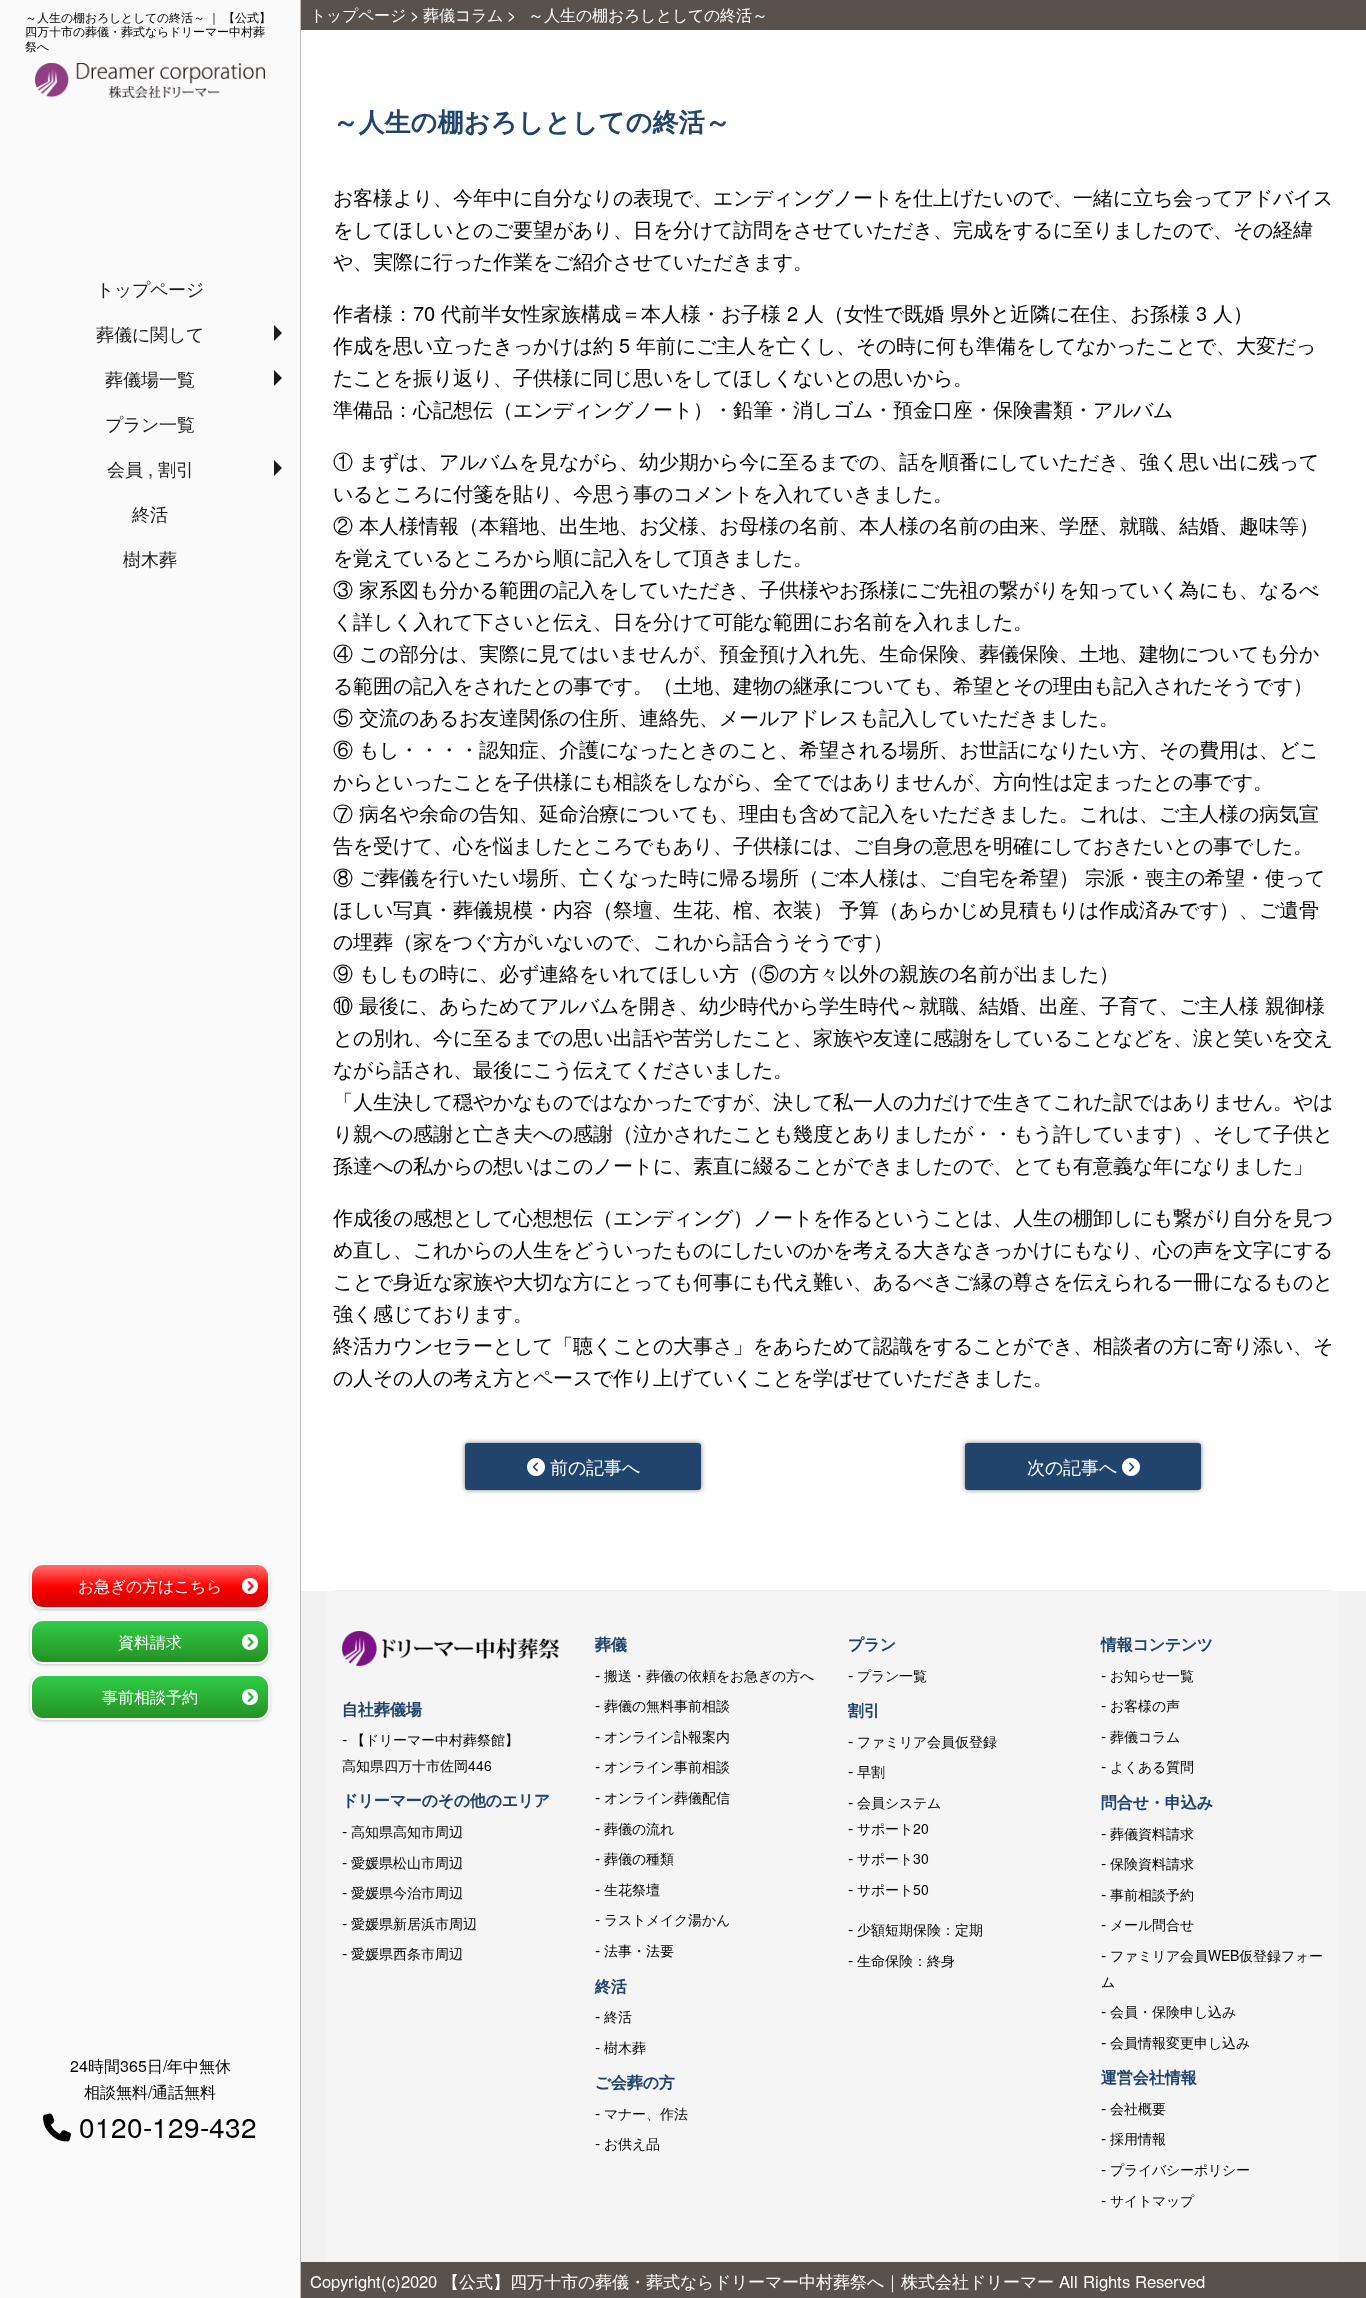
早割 (871, 1771)
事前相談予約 (150, 1696)
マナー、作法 (646, 2113)
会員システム (899, 1802)
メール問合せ (1152, 1924)
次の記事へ (1074, 1466)
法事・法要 (639, 1950)
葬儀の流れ (639, 1828)
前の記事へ (592, 1466)
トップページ (150, 288)
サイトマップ (1152, 2200)
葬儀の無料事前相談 (667, 1705)
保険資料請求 (1152, 1863)
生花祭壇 (632, 1889)
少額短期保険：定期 (920, 1929)
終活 (150, 513)
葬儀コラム (1145, 1736)
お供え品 (632, 2143)
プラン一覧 (150, 423)
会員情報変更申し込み (1180, 2042)
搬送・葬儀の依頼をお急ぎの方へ (709, 1675)
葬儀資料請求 (1152, 1833)
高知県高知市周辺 (407, 1831)
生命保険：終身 (906, 1960)
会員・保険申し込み (1173, 2011)
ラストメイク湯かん (667, 1919)
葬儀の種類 (639, 1858)
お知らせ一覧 (1152, 1675)
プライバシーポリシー (1180, 2169)
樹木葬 (150, 558)
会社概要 (1138, 2108)
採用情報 (1138, 2138)
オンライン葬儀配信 (667, 1797)
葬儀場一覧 (150, 378)
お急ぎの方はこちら (150, 1585)
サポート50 (893, 1889)
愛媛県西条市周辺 (407, 1953)
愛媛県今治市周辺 (407, 1892)
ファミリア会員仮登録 (927, 1741)
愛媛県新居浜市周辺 (414, 1923)
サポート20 (893, 1828)
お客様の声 (1145, 1705)
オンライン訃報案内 (667, 1736)
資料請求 (150, 1641)
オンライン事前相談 (667, 1766)
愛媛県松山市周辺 (407, 1862)
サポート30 (893, 1858)
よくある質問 (1152, 1766)
